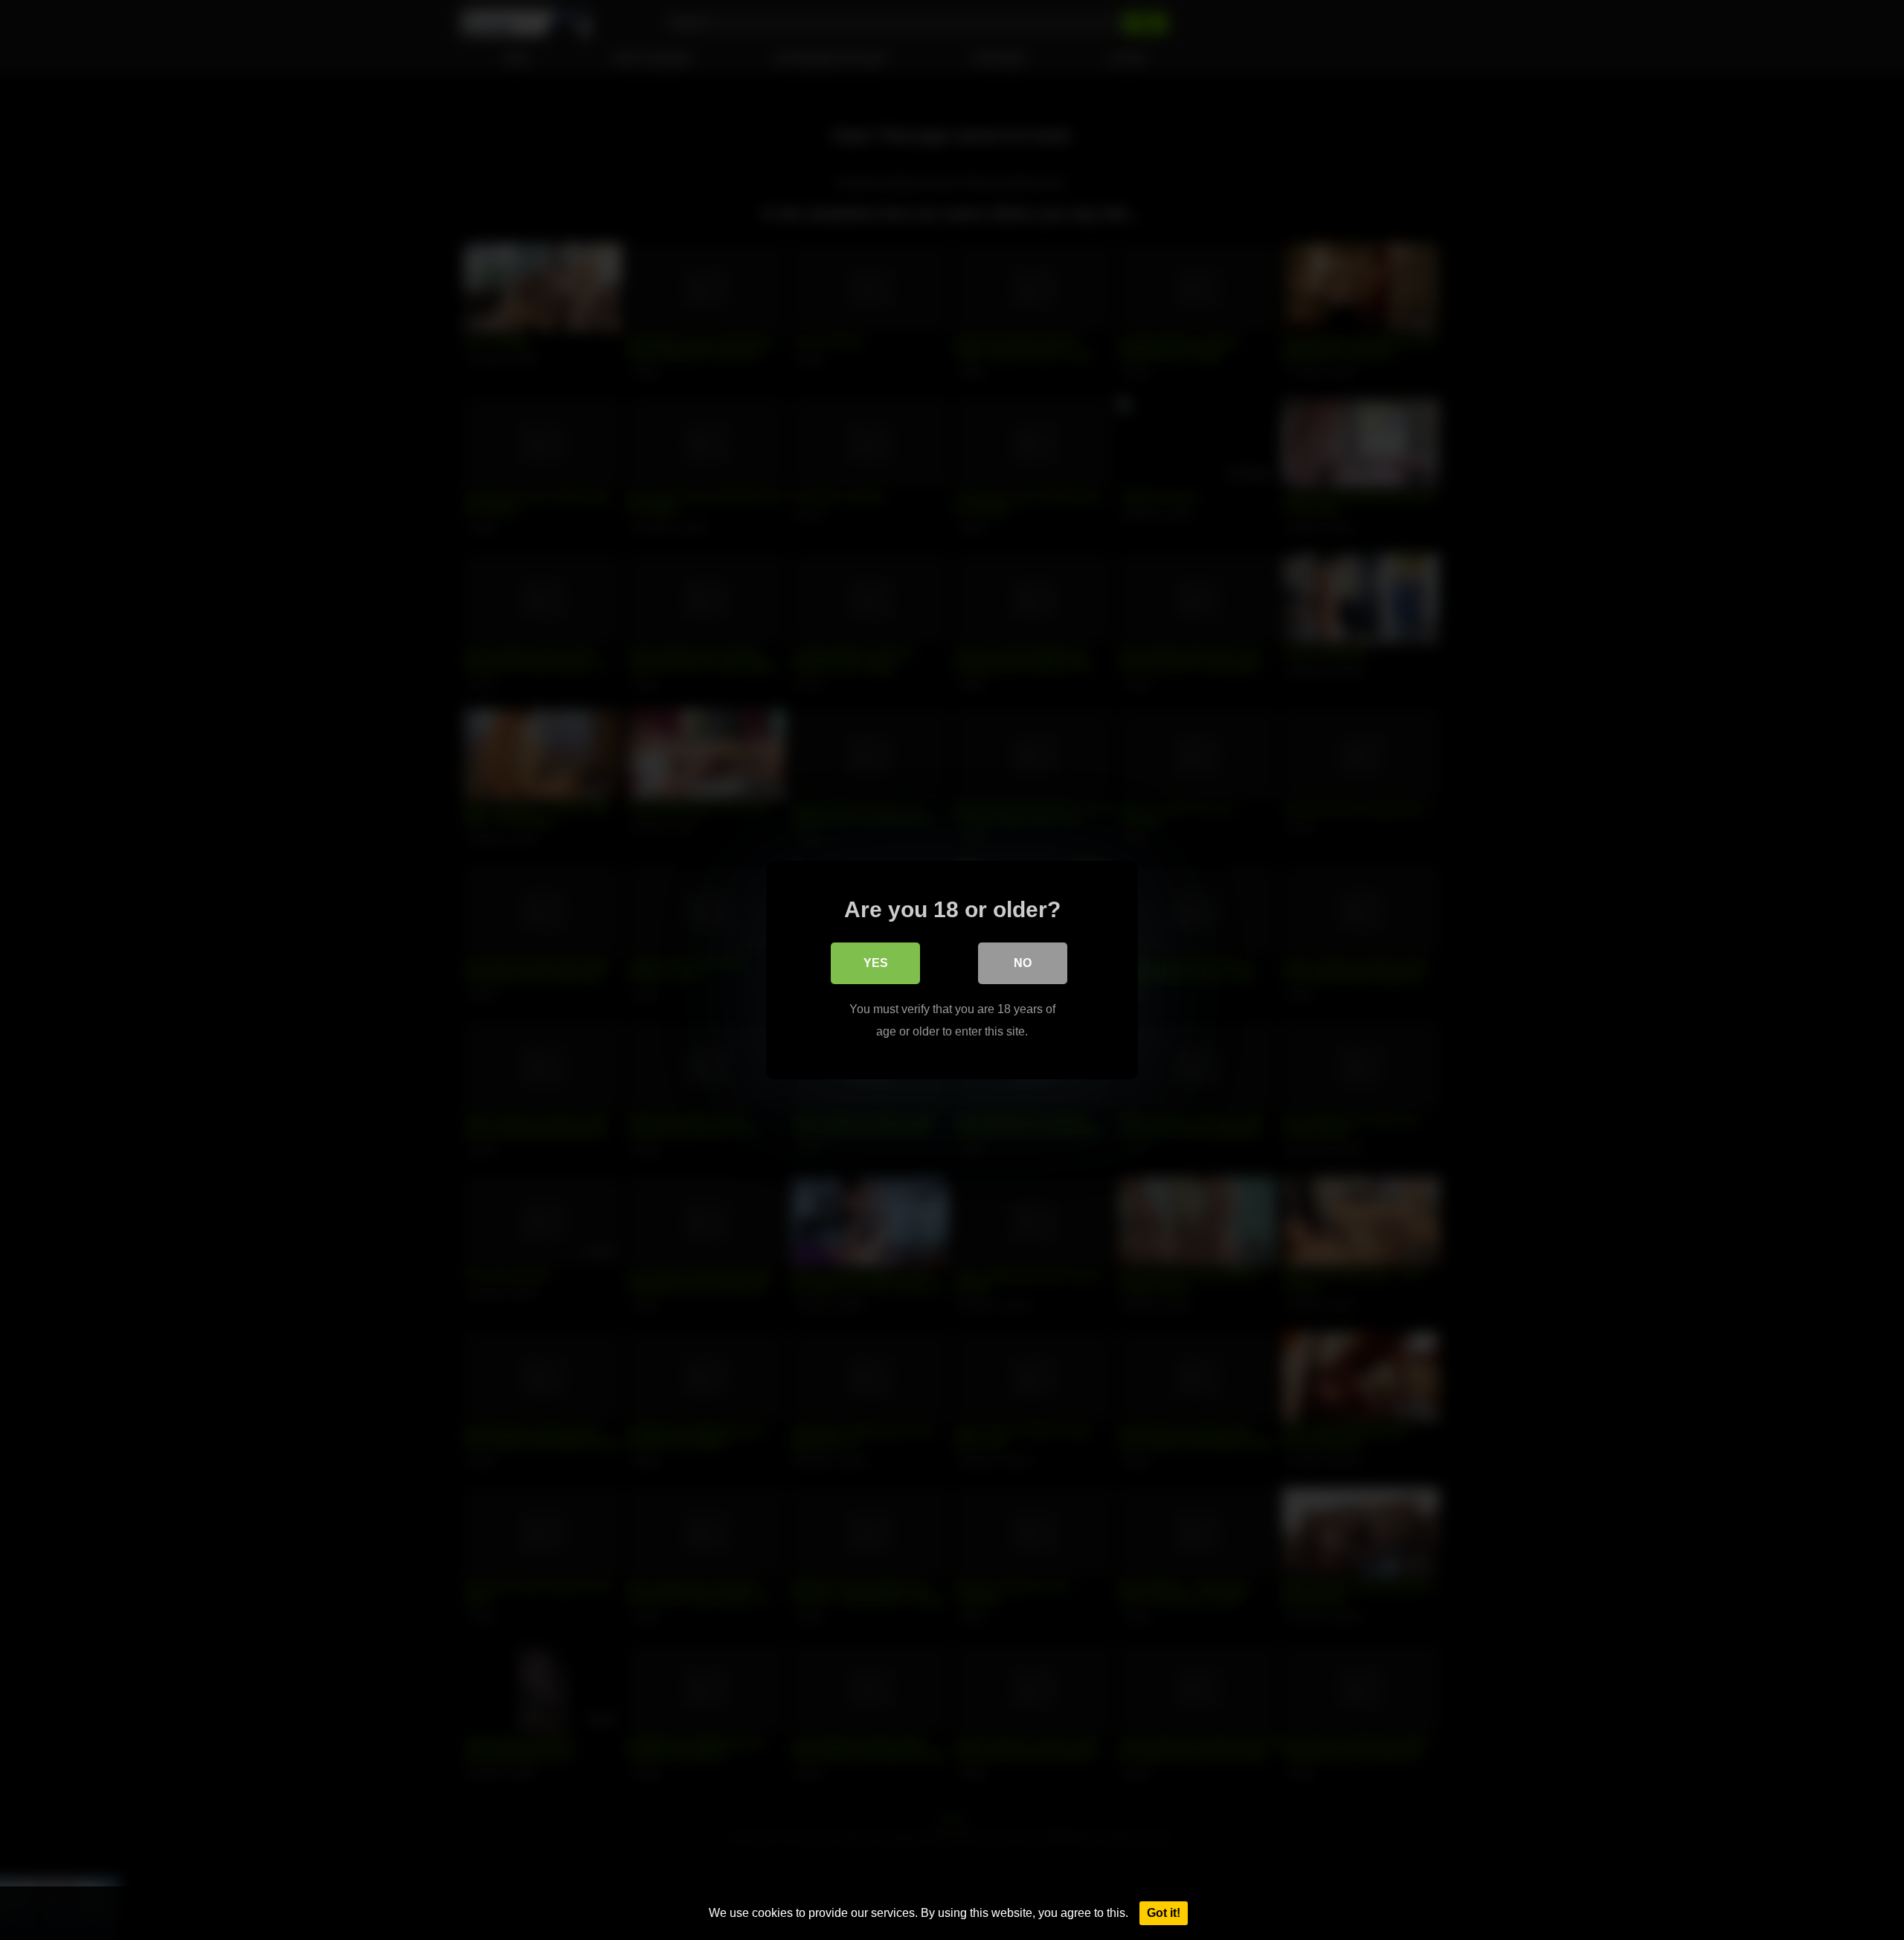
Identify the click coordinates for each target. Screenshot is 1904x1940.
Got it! (1164, 1913)
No (1023, 963)
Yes (876, 963)
